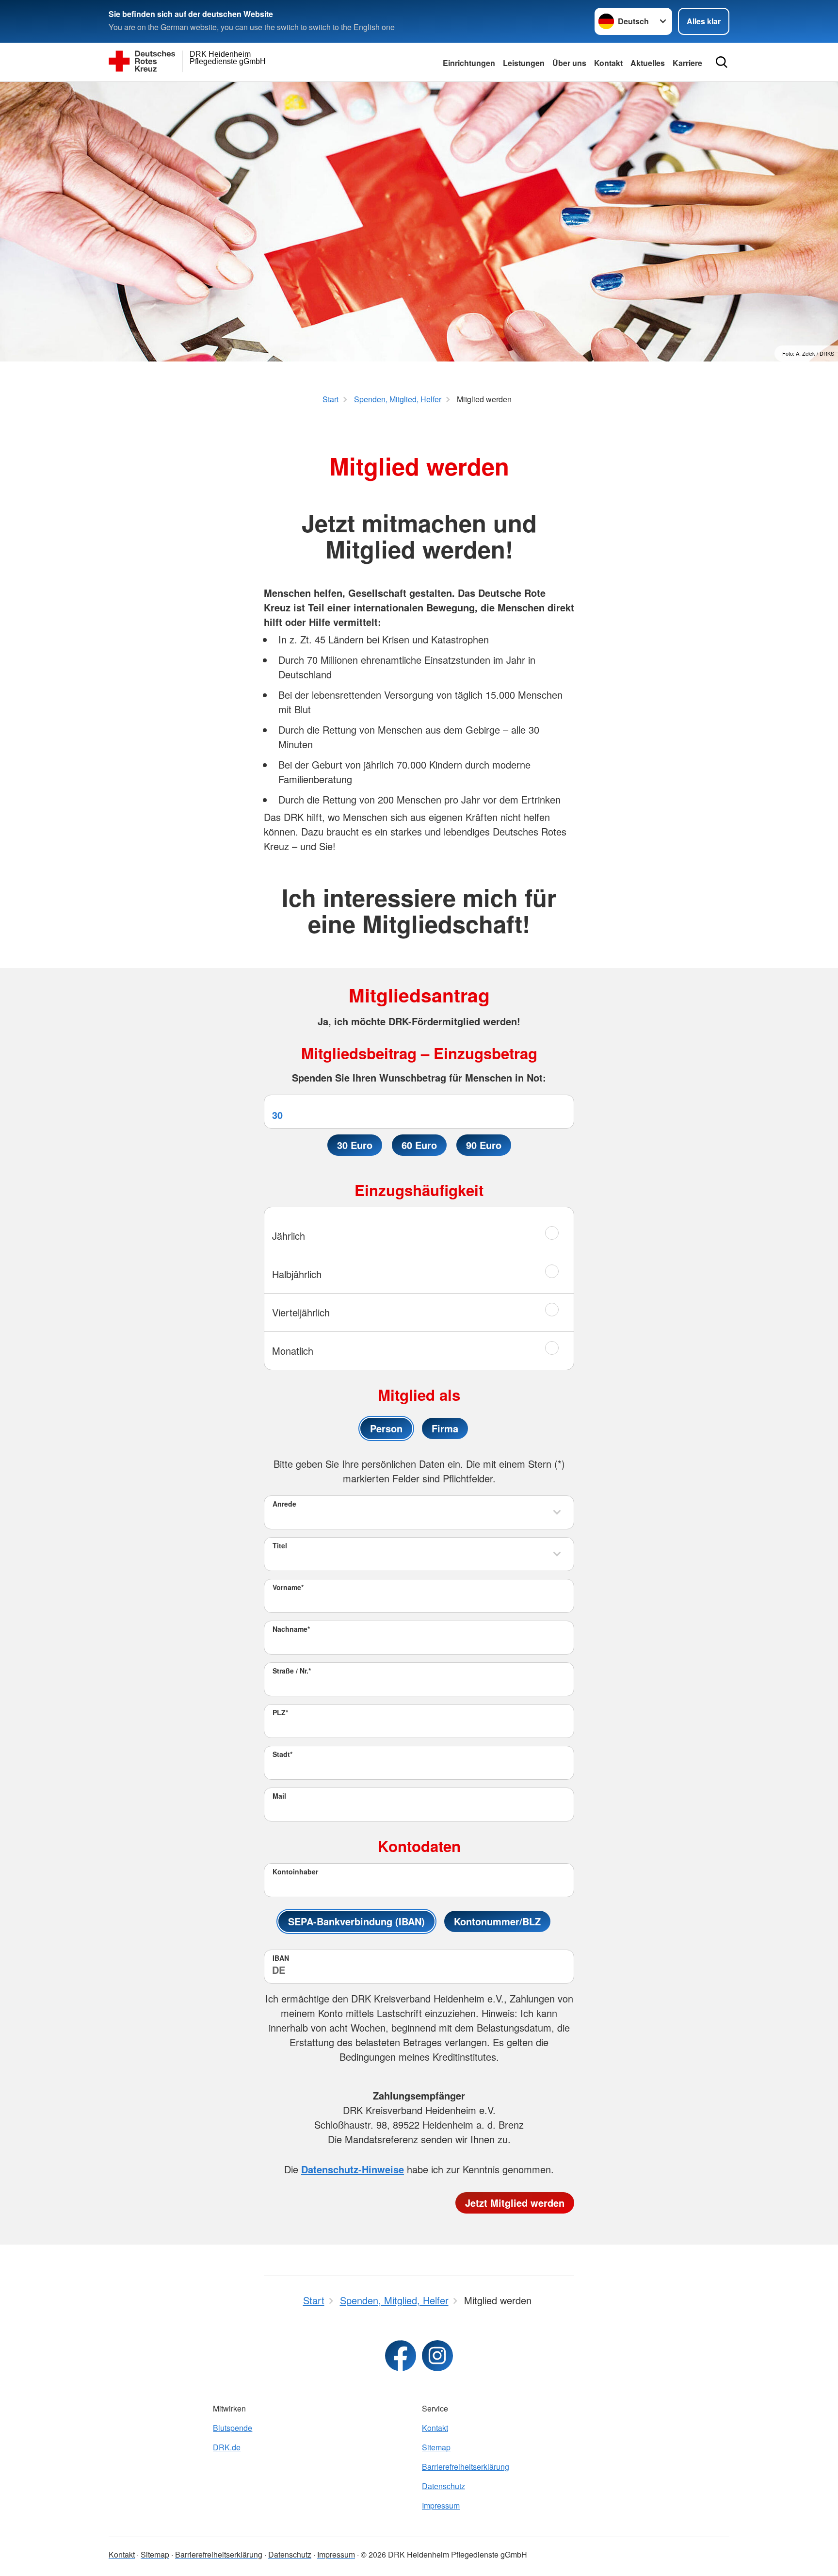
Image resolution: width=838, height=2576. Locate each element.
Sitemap (436, 2447)
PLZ (280, 1712)
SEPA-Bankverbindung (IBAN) (356, 1921)
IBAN (281, 1958)
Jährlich (289, 1236)
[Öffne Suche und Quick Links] (722, 62)
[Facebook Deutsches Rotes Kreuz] (401, 2356)
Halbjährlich (297, 1274)
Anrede (284, 1504)
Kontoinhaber (295, 1871)
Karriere (687, 63)
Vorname (288, 1587)
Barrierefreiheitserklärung (466, 2467)
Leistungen (524, 63)
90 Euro (484, 1145)
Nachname (291, 1629)
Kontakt (608, 63)
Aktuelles (648, 63)
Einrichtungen (469, 63)
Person (386, 1428)
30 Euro (355, 1145)
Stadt (282, 1754)
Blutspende (233, 2428)
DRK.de (227, 2447)
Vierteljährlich (301, 1312)
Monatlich (293, 1351)
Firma (445, 1428)
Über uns (569, 63)
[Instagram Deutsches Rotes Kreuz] (437, 2356)
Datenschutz (443, 2486)
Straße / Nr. (292, 1671)
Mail (279, 1796)
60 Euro (419, 1145)
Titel (280, 1545)
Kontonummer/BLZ (497, 1921)
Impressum (441, 2505)
